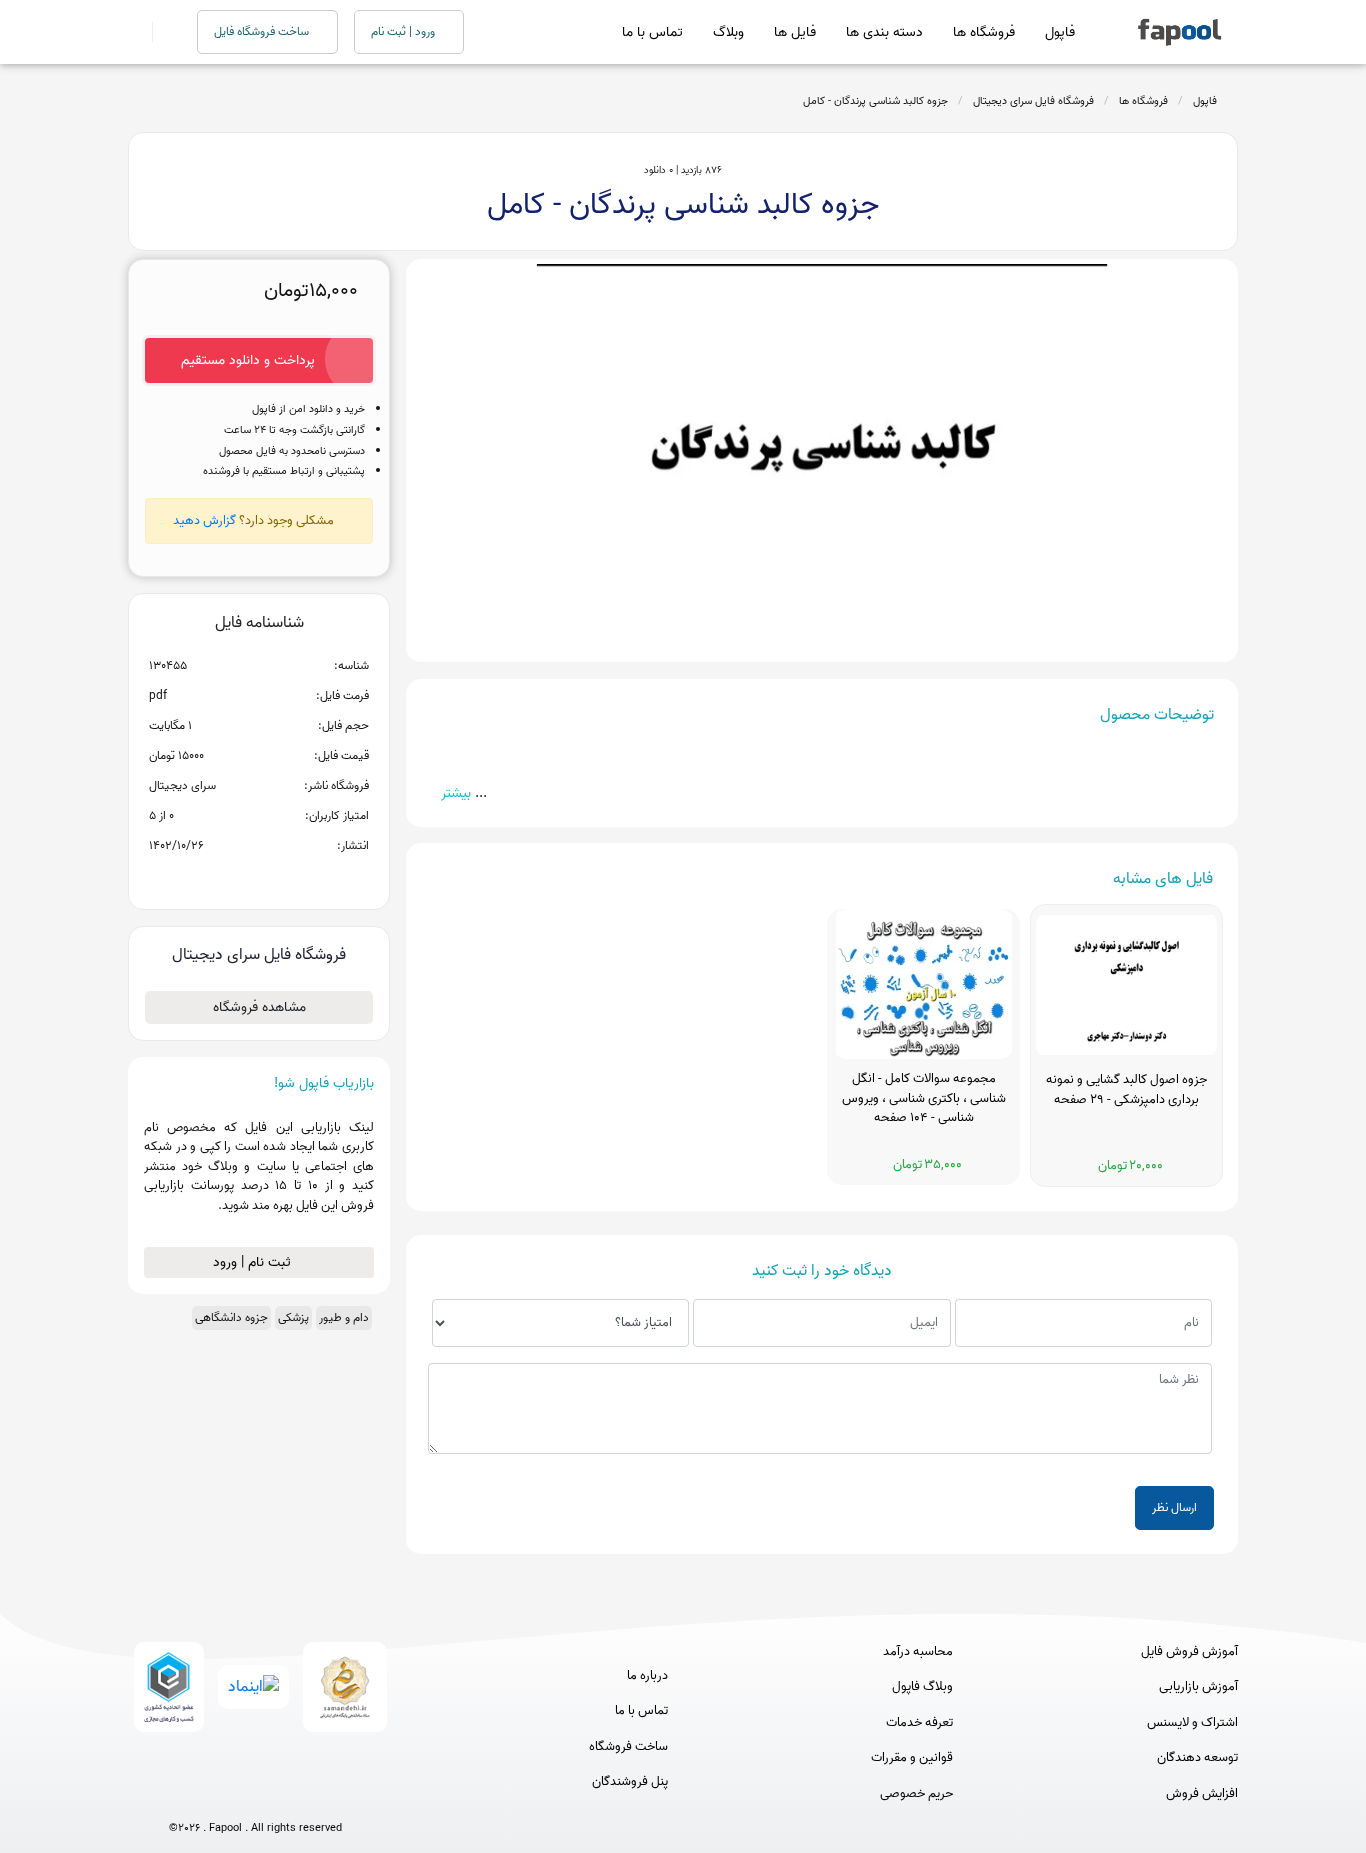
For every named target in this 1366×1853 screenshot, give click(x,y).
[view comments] (283, 878)
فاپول (1060, 32)
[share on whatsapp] (259, 878)
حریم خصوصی (916, 1794)
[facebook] (181, 1795)
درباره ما (647, 1676)
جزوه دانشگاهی (231, 1317)
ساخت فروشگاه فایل (263, 31)
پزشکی (293, 1317)
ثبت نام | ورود (254, 1262)
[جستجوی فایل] (162, 32)
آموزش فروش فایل (1189, 1652)
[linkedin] (329, 1795)
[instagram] (255, 1795)
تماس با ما (652, 32)
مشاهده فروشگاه (259, 1007)
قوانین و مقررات (912, 1758)
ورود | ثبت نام (404, 31)
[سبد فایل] (136, 32)
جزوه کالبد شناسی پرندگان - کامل (875, 101)
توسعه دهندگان (1197, 1758)
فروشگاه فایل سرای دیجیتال (1033, 101)
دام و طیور (344, 1317)
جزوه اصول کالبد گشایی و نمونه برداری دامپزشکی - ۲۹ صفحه (1126, 1090)
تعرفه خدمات (919, 1723)
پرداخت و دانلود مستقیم (248, 360)
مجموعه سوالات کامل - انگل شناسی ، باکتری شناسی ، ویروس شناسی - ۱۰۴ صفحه (924, 1098)
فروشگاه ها (984, 32)
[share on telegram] (233, 878)
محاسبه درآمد (918, 1652)
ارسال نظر (1174, 1507)
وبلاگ (728, 32)
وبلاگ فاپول (922, 1687)
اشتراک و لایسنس (1192, 1723)
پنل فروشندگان (630, 1782)
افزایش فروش (1202, 1794)
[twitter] (292, 1795)
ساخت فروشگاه (628, 1747)
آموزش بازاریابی (1198, 1687)
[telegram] (218, 1795)
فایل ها (795, 32)
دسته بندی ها (884, 32)
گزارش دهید (204, 520)
